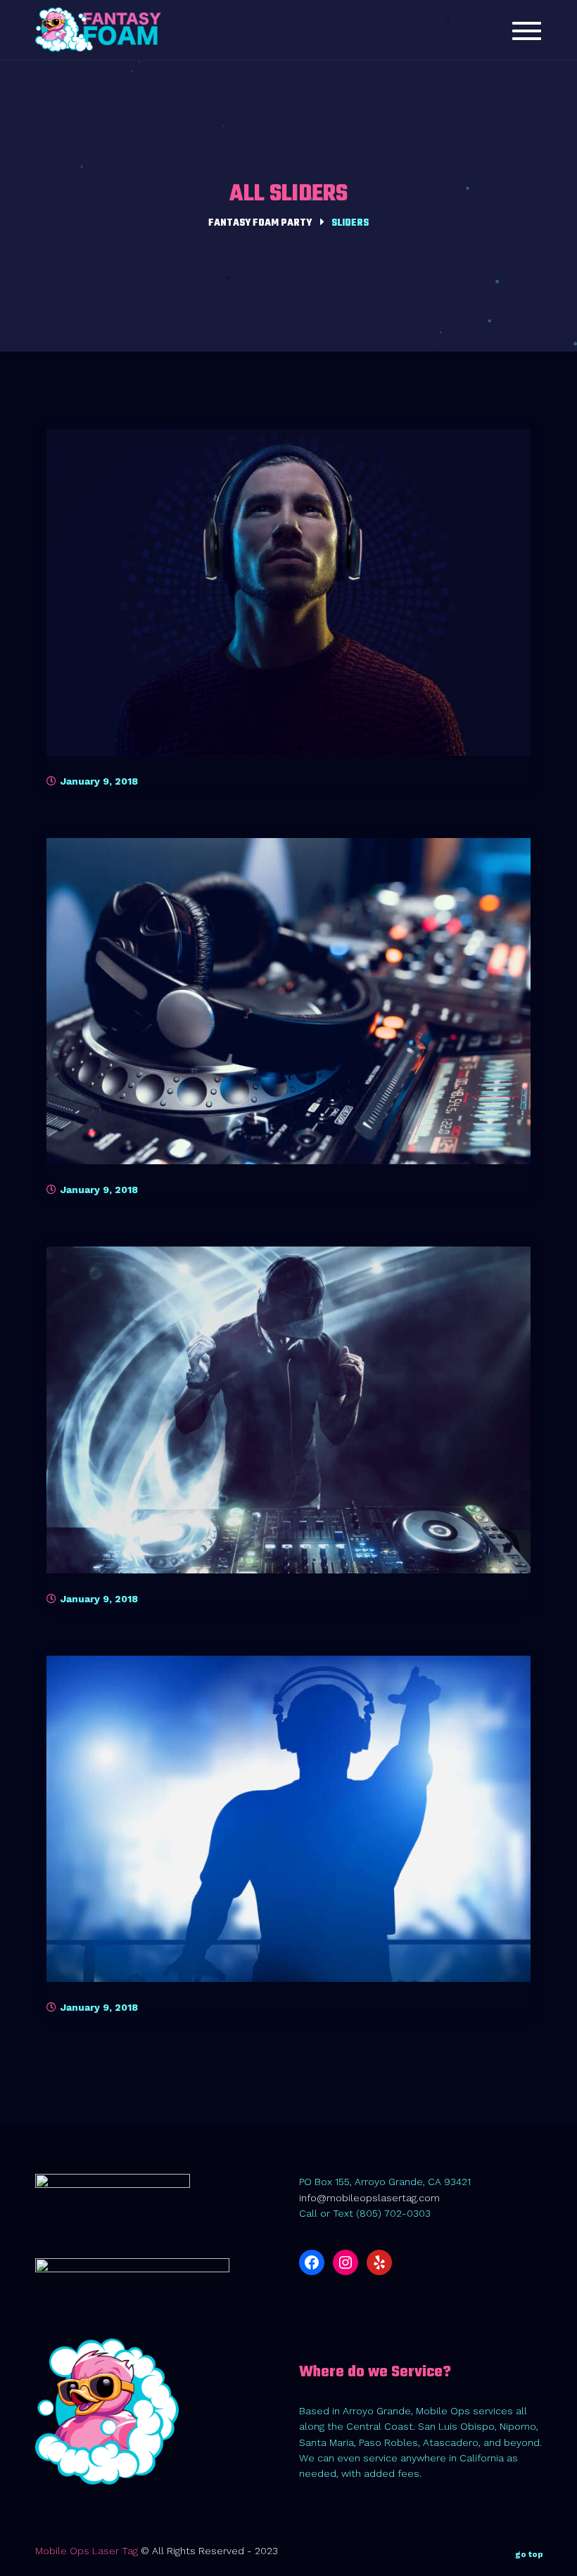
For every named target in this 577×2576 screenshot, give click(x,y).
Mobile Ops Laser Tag (87, 2551)
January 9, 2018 (98, 781)
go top (529, 2554)
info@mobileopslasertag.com (369, 2198)
